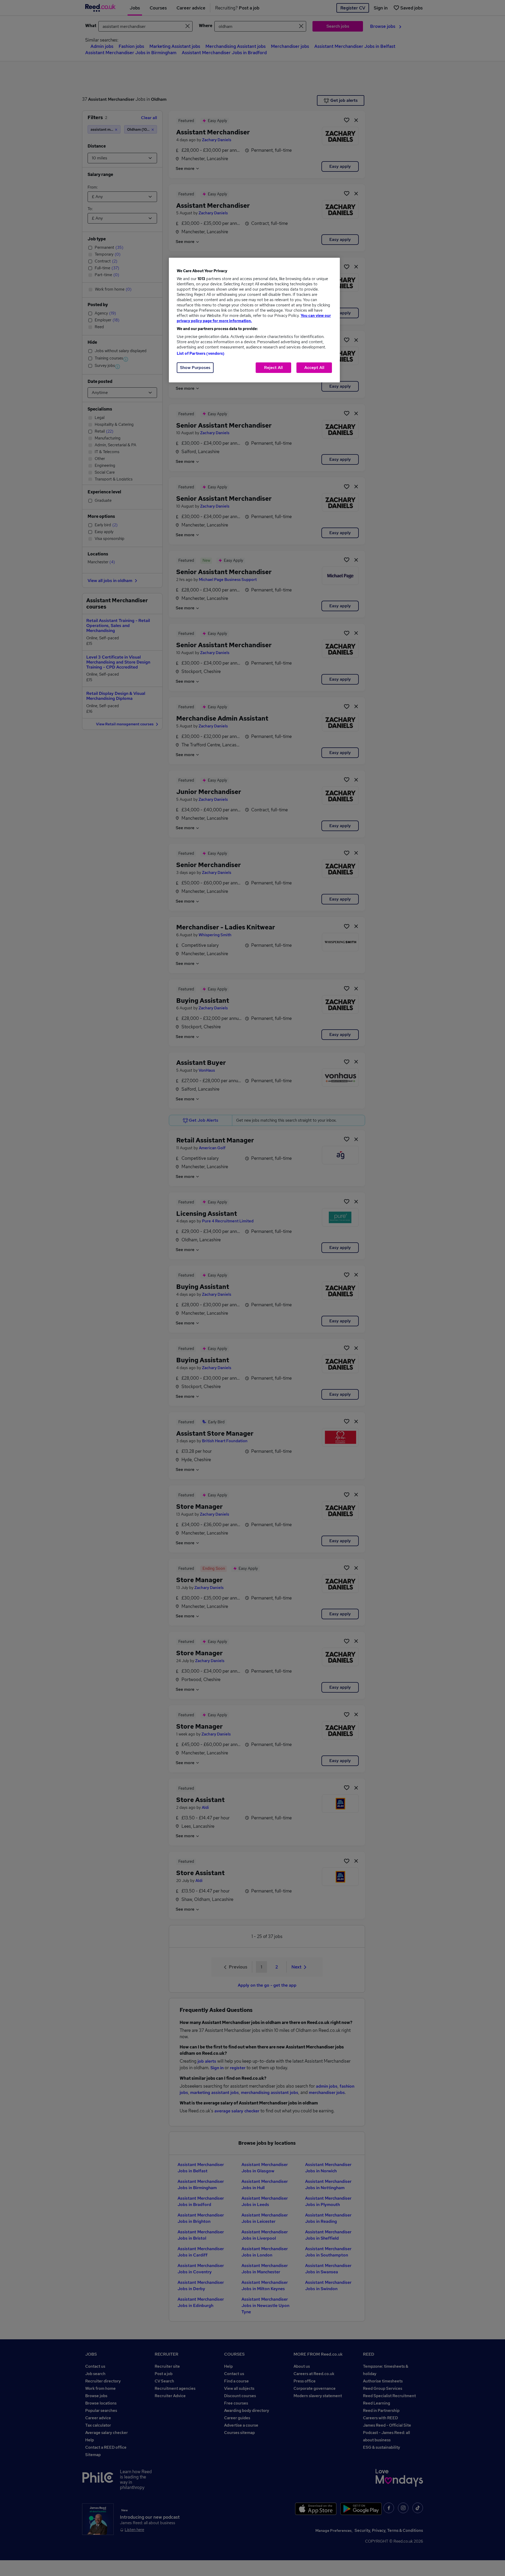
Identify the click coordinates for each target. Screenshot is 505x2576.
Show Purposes (195, 368)
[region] (254, 320)
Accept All (314, 368)
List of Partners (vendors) (201, 353)
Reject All (273, 368)
